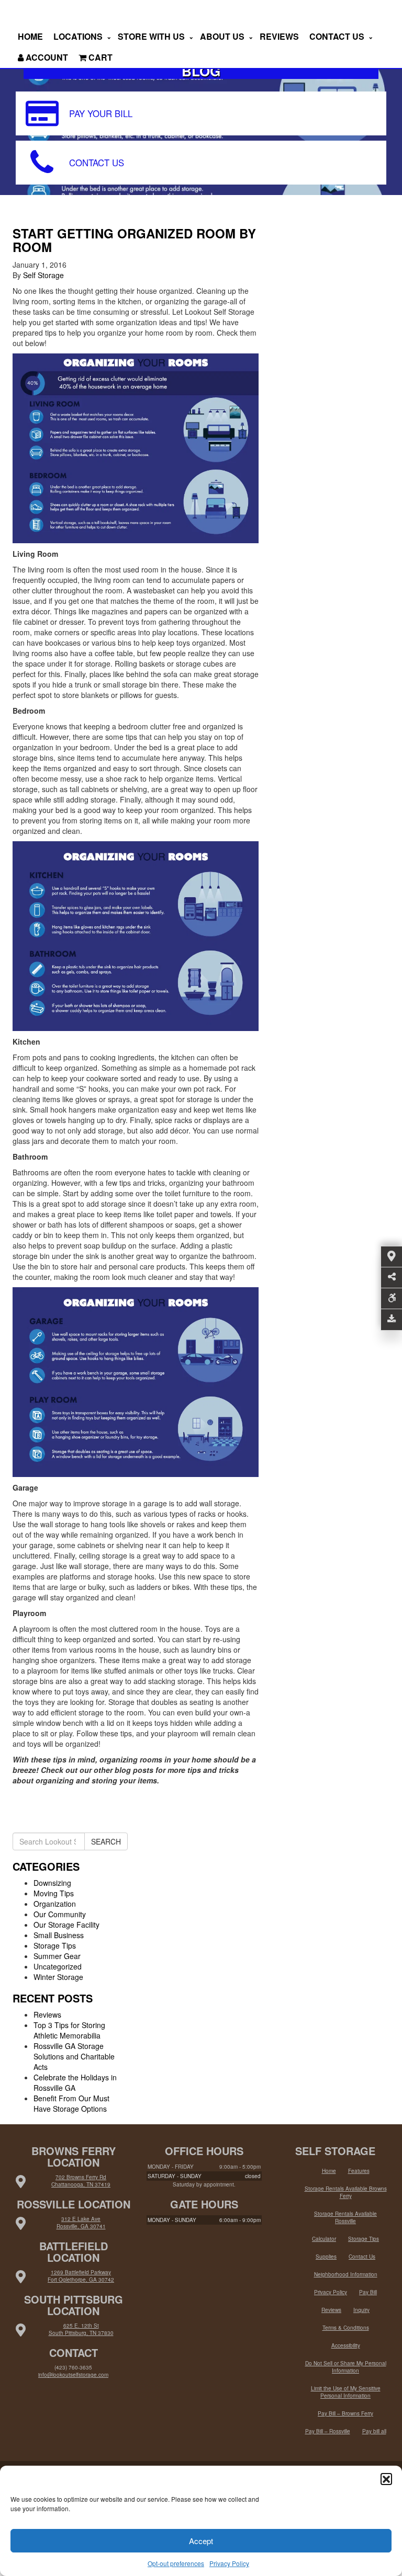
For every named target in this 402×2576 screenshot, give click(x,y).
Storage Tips (55, 1945)
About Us (223, 36)
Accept (201, 2541)
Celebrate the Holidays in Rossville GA (75, 2082)
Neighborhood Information (346, 2274)
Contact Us (338, 36)
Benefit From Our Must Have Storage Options (71, 2103)
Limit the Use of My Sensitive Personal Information (346, 2392)
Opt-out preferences (176, 2563)
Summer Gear (57, 1956)
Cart (99, 57)
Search (106, 1841)
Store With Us (152, 36)
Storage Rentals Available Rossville (345, 2217)
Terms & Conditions (346, 2328)
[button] (386, 2479)
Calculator (324, 2239)
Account (46, 57)
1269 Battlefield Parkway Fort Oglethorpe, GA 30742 (81, 2276)
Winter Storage (58, 1977)
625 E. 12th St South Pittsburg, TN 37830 (81, 2329)
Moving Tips (54, 1893)
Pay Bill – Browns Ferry (345, 2413)
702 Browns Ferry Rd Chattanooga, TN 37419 (81, 2181)
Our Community (60, 1914)
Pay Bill (368, 2292)
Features (359, 2171)
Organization (55, 1904)
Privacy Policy (229, 2563)
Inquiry (361, 2310)
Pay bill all (374, 2431)
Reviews (279, 36)
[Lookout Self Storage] (42, 13)
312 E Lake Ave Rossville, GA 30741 (81, 2223)
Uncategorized (58, 1966)
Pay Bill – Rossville (328, 2431)
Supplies (326, 2257)
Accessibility (346, 2345)
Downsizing (52, 1883)
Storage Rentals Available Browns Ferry (346, 2192)
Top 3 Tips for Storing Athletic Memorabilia (69, 2030)
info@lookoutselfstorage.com (73, 2375)
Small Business (59, 1935)
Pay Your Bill (101, 113)
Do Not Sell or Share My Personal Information (346, 2367)
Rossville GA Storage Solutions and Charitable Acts (74, 2056)
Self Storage (43, 275)
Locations (79, 36)
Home (30, 36)
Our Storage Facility (66, 1925)
